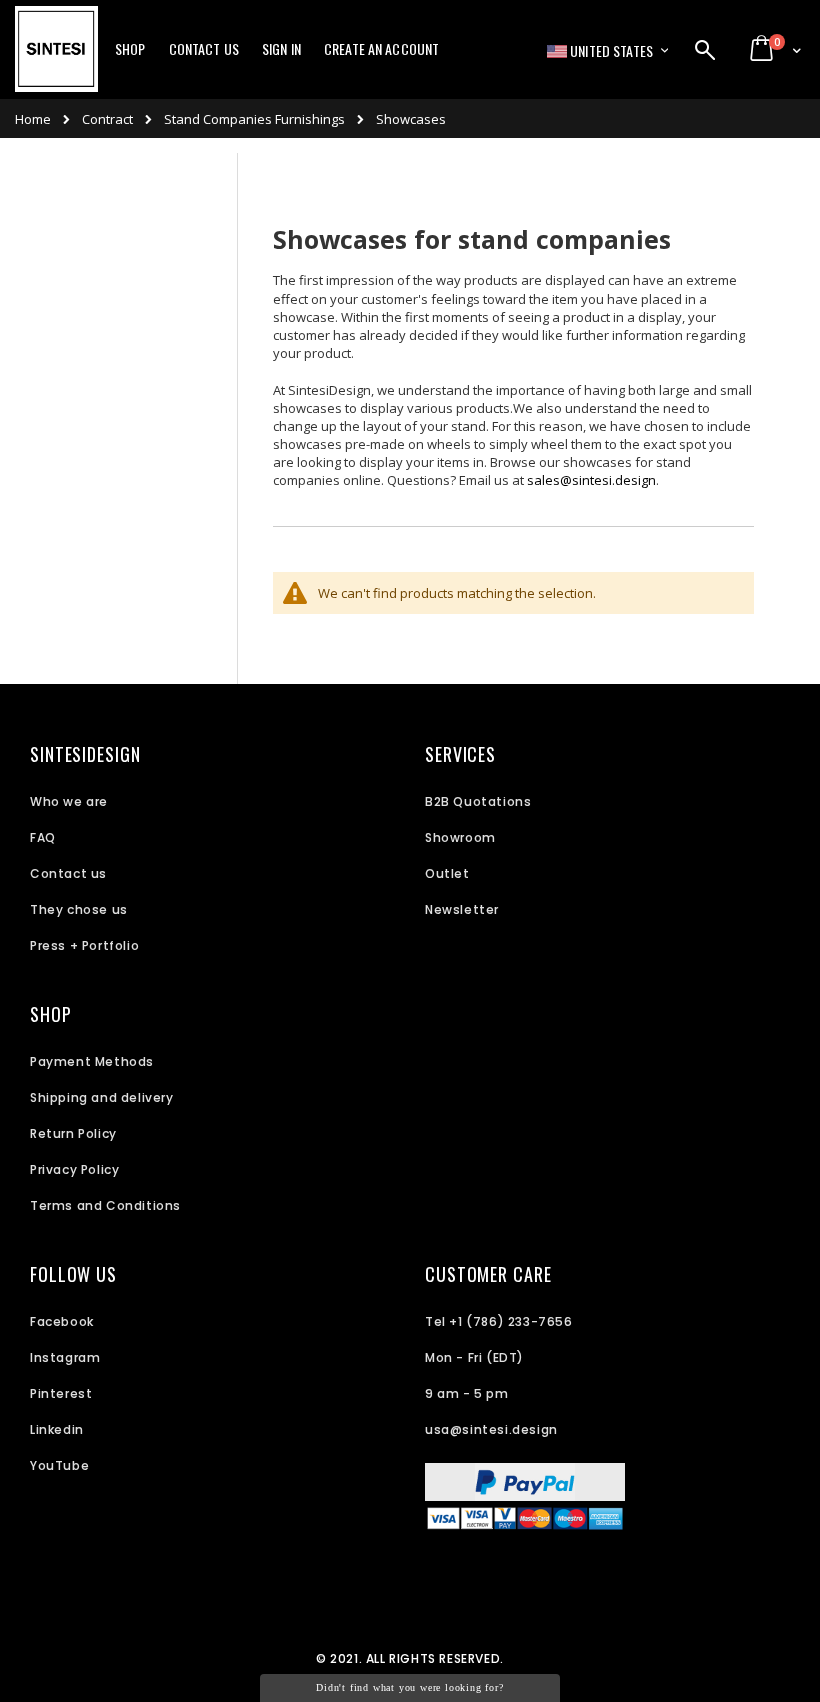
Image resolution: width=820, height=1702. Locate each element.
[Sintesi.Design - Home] (56, 60)
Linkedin (57, 1429)
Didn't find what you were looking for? (409, 1687)
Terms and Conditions (105, 1205)
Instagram (65, 1357)
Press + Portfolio (84, 945)
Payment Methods (92, 1061)
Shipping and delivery (102, 1097)
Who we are (69, 801)
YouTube (59, 1465)
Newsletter (462, 909)
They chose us (79, 909)
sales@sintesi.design (591, 480)
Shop (130, 49)
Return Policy (73, 1133)
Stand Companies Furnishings (254, 119)
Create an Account (381, 49)
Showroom (460, 837)
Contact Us (204, 49)
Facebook (62, 1321)
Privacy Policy (74, 1169)
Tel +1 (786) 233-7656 (499, 1321)
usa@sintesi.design (491, 1429)
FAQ (43, 837)
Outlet (447, 873)
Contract (107, 119)
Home (33, 119)
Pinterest (61, 1393)
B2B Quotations (478, 801)
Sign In (281, 49)
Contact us (68, 873)
